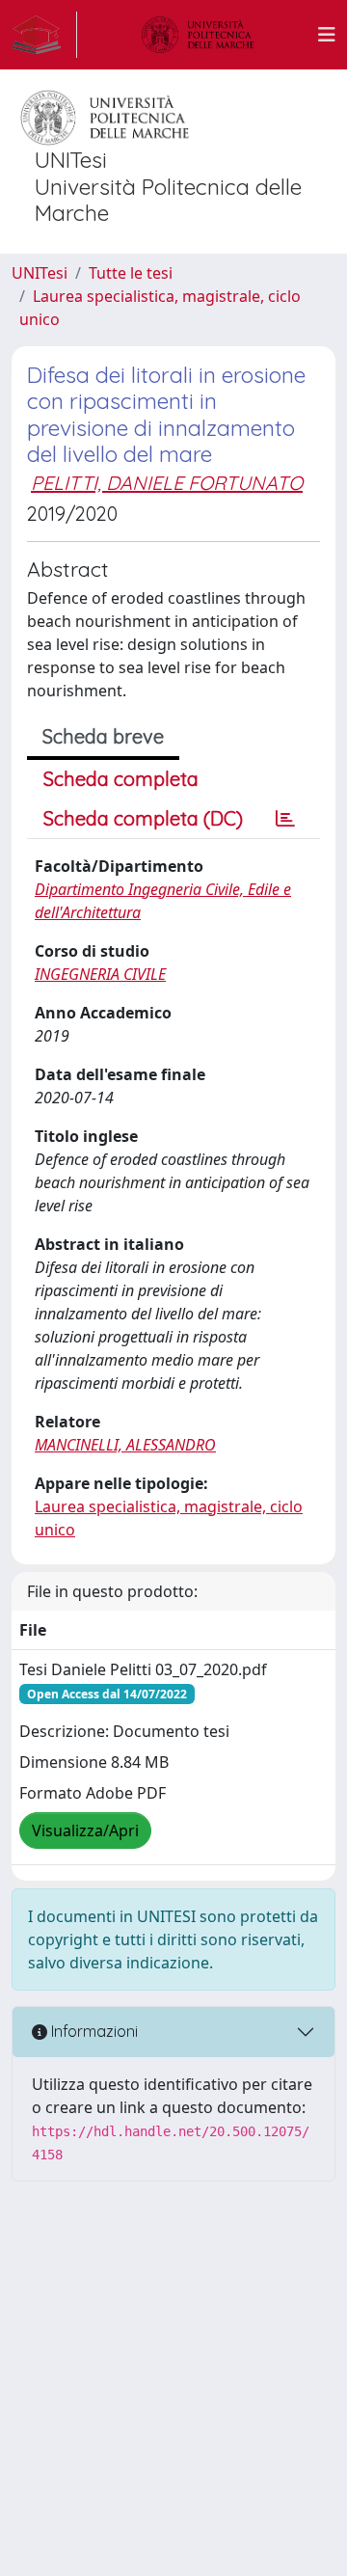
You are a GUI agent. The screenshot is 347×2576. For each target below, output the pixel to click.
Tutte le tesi (131, 273)
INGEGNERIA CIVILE (100, 974)
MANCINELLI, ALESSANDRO (125, 1445)
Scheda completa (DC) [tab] (143, 818)
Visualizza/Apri (85, 1830)
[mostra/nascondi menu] (327, 35)
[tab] (285, 819)
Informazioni (93, 2031)
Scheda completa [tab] (121, 779)
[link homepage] (44, 35)
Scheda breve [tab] (103, 736)
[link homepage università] (198, 35)
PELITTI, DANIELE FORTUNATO (167, 483)
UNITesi (40, 273)
